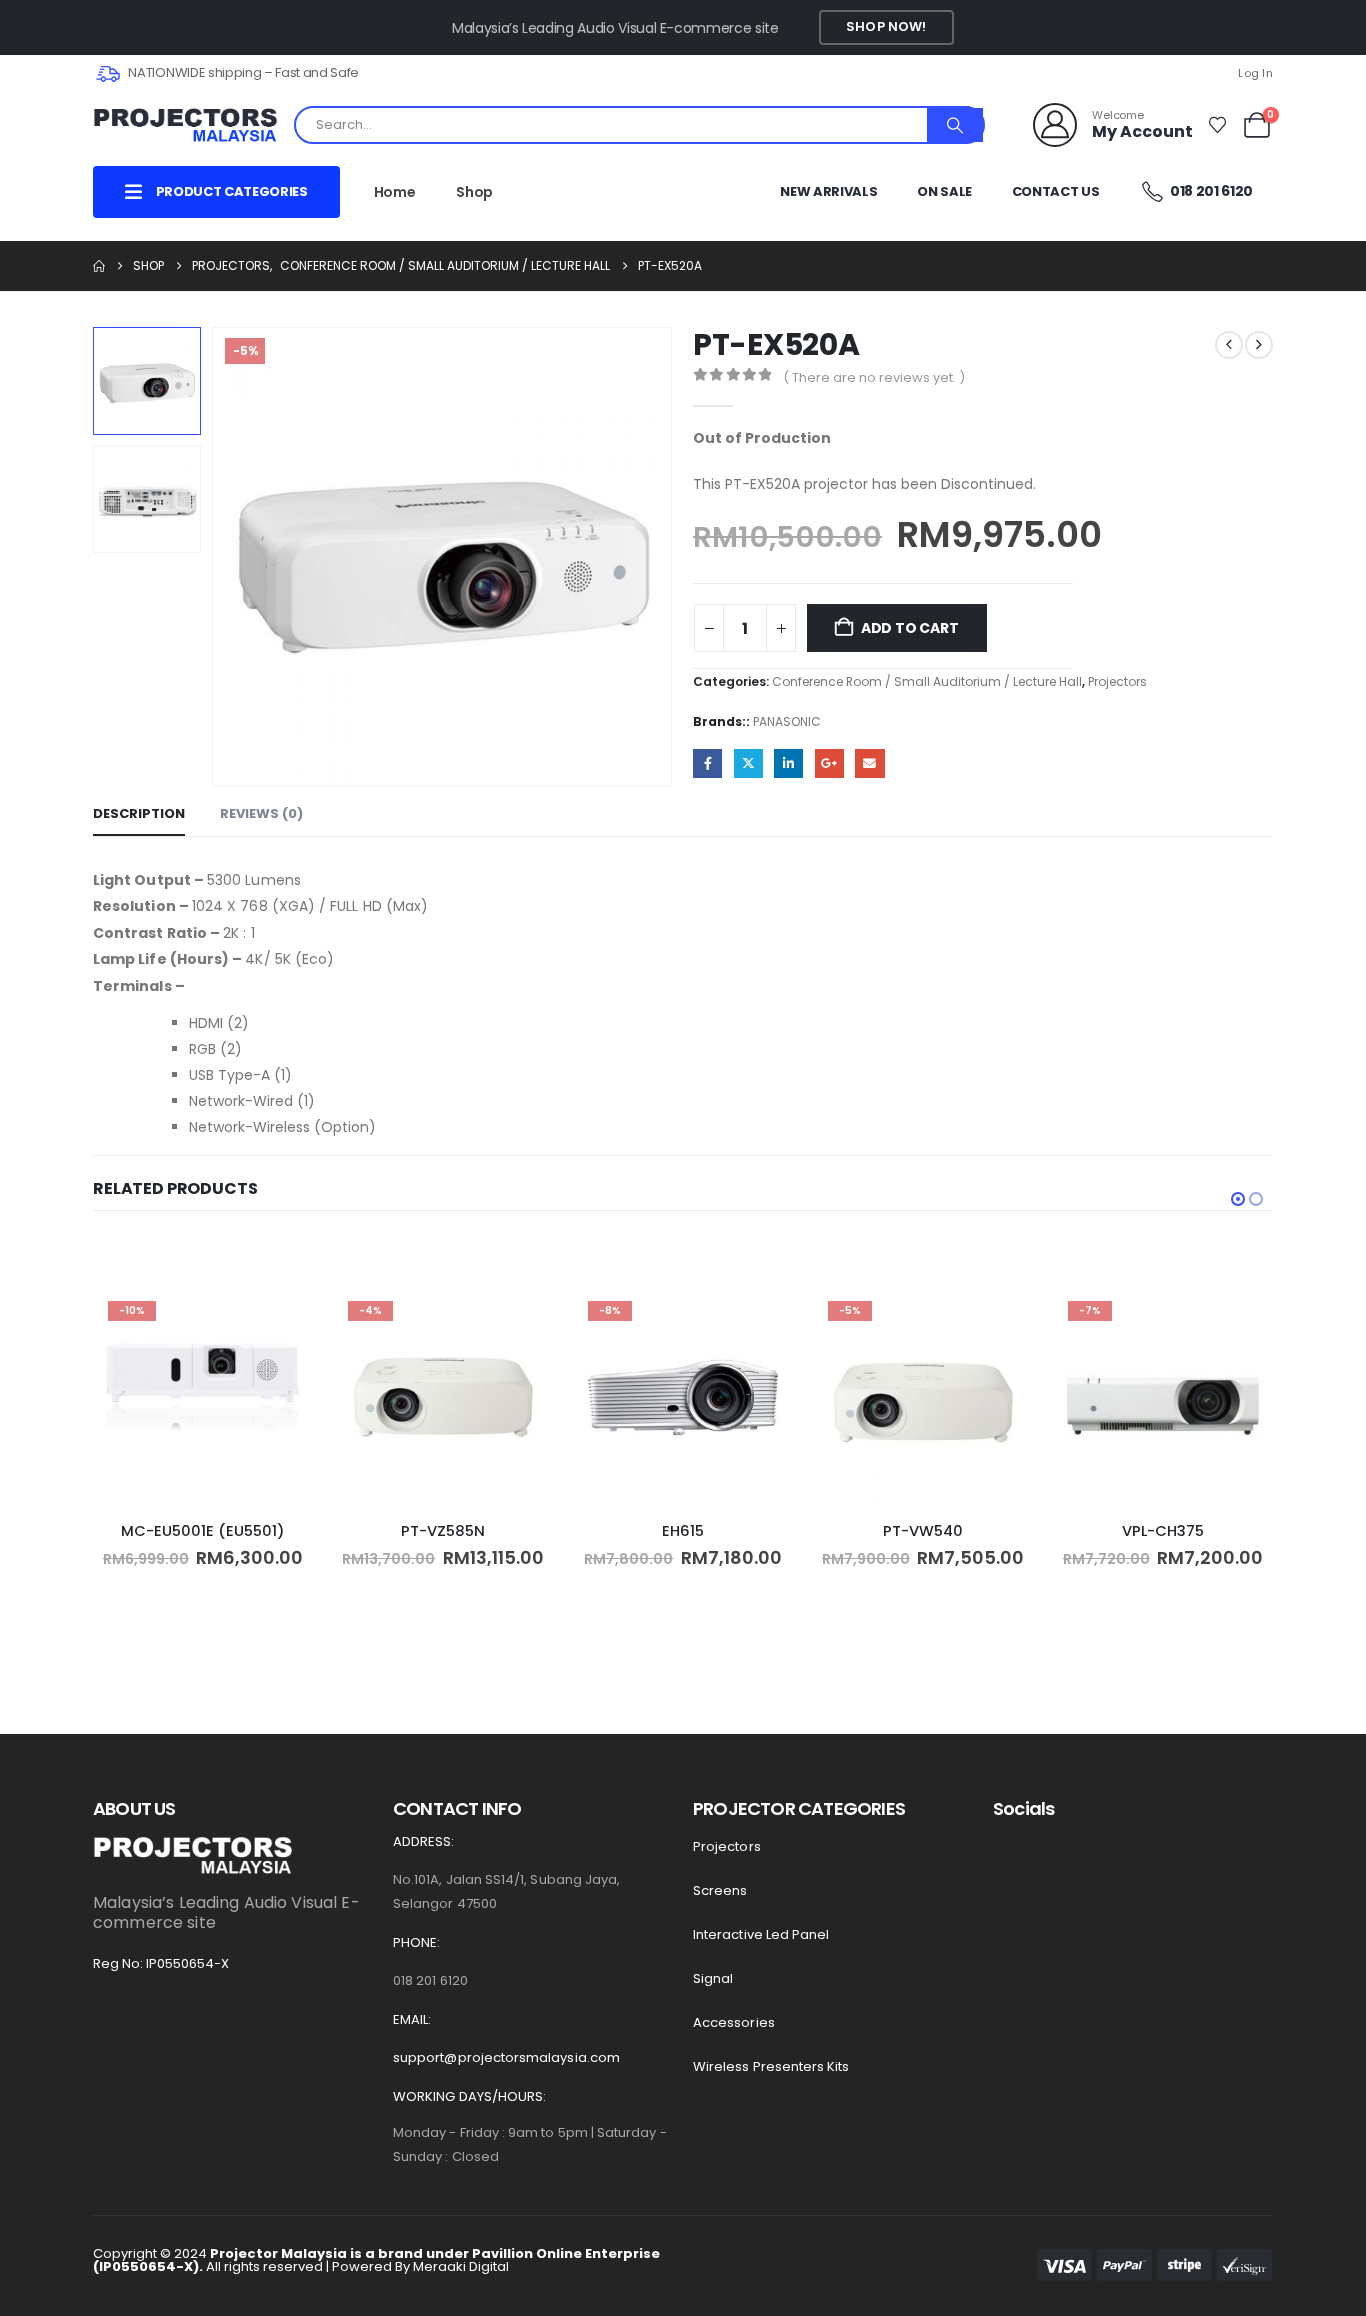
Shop (474, 192)
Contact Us (1056, 191)
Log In (1255, 73)
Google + (829, 763)
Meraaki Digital (461, 2266)
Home (395, 192)
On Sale (944, 191)
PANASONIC (787, 721)
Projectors (1117, 681)
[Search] (955, 125)
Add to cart (910, 628)
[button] (216, 557)
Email (869, 763)
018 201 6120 (1210, 191)
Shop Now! (886, 26)
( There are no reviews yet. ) (874, 377)
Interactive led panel (761, 1934)
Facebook (707, 763)
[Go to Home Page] (99, 266)
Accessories (734, 2022)
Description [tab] (139, 813)
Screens (720, 1890)
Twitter (748, 763)
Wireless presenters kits (771, 2066)
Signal (713, 1978)
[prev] (1229, 345)
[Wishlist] (1217, 125)
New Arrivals (828, 191)
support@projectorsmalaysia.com (506, 2057)
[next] (1259, 345)
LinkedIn (788, 763)
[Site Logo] (185, 125)
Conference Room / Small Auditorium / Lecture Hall (927, 681)
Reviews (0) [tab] (261, 813)
